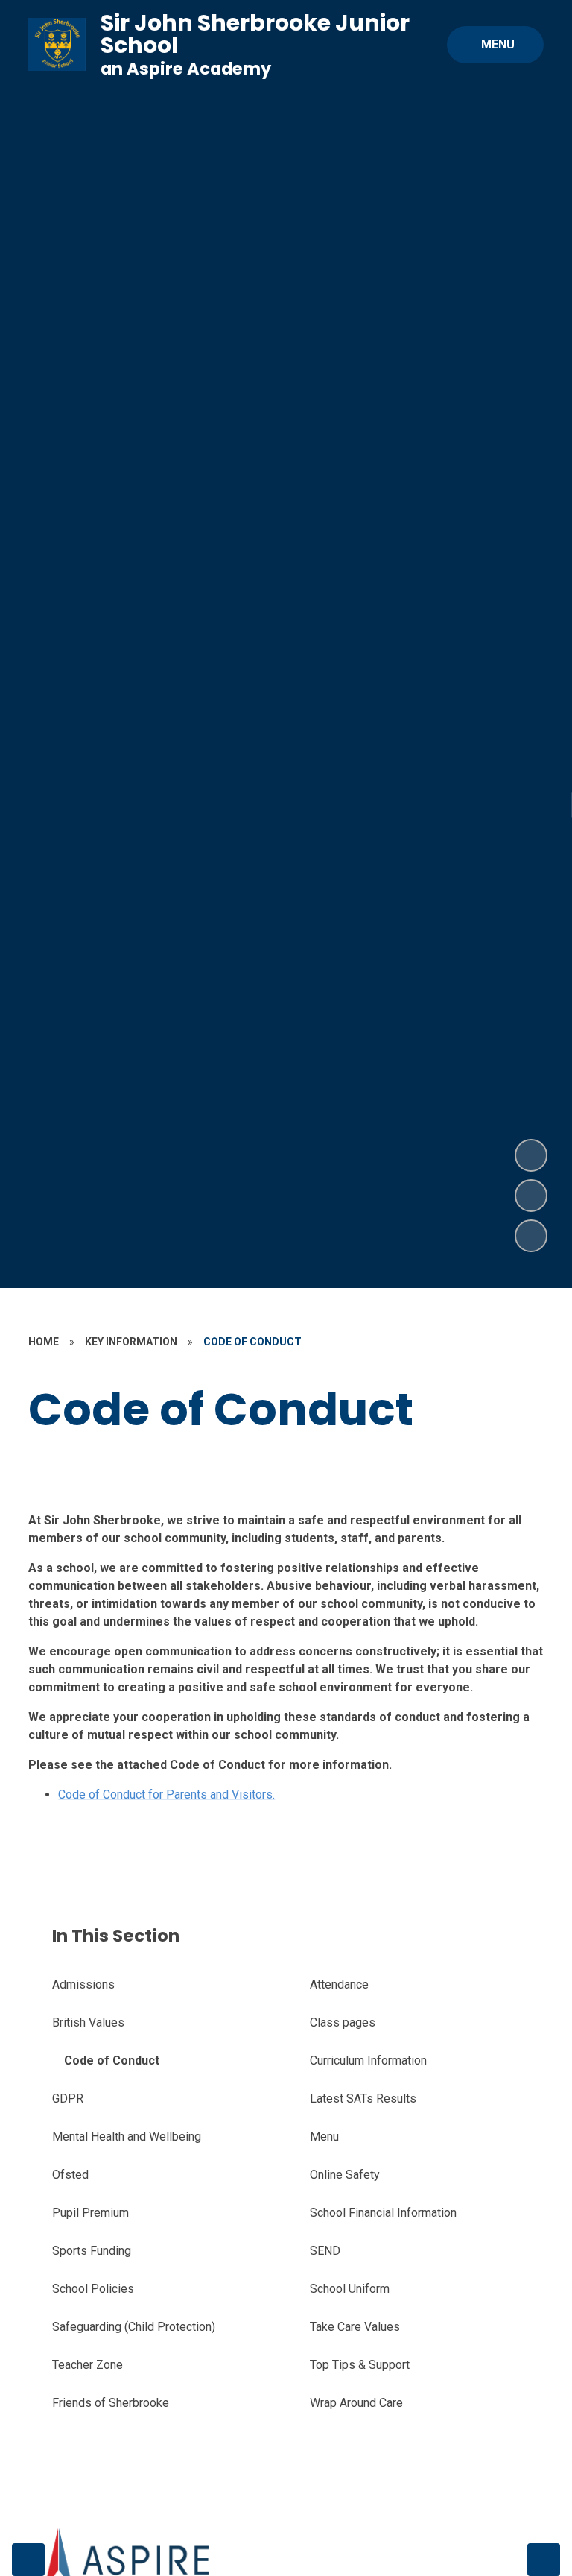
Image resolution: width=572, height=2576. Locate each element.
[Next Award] (544, 2560)
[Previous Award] (28, 2560)
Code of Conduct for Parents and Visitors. (166, 1794)
